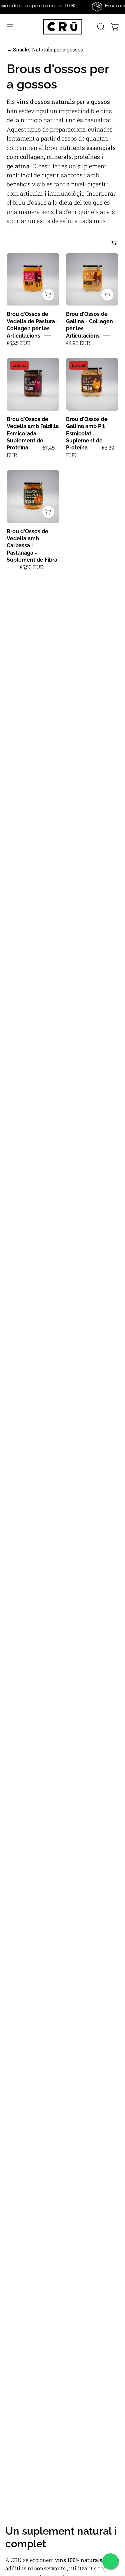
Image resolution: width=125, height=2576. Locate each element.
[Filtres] (114, 243)
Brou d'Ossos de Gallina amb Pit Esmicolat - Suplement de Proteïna (87, 434)
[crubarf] (63, 27)
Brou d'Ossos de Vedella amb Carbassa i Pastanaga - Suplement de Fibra (32, 546)
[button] (100, 27)
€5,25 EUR (19, 343)
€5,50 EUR (32, 567)
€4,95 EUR (78, 343)
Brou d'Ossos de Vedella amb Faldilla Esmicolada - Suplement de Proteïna (33, 434)
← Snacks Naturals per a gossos (45, 49)
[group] (62, 7)
